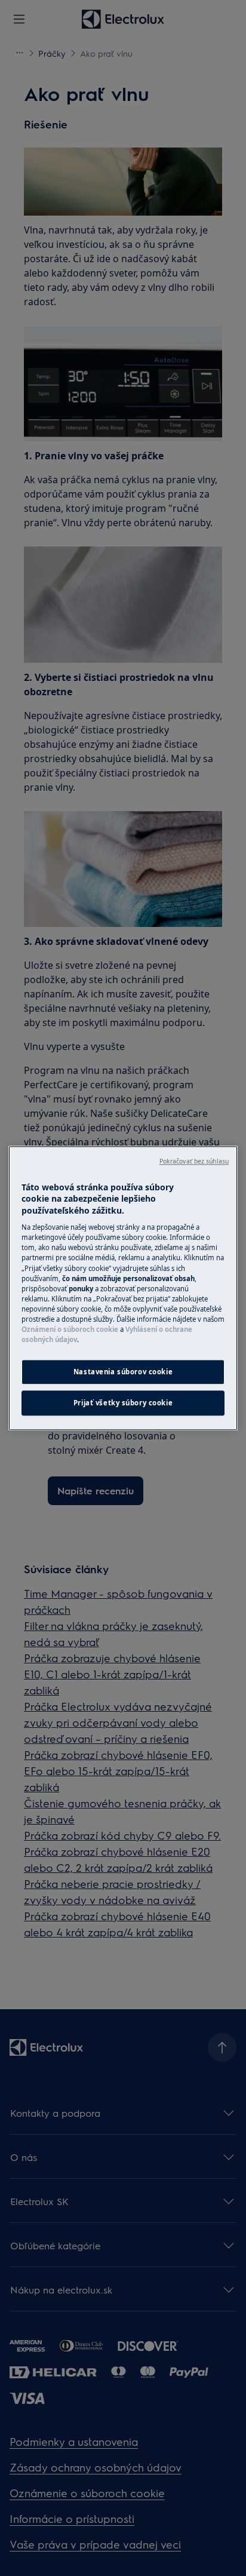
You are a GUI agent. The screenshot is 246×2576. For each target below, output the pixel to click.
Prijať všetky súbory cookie (123, 1403)
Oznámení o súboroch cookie (70, 1329)
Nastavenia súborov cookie (123, 1372)
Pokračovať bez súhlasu (194, 1161)
